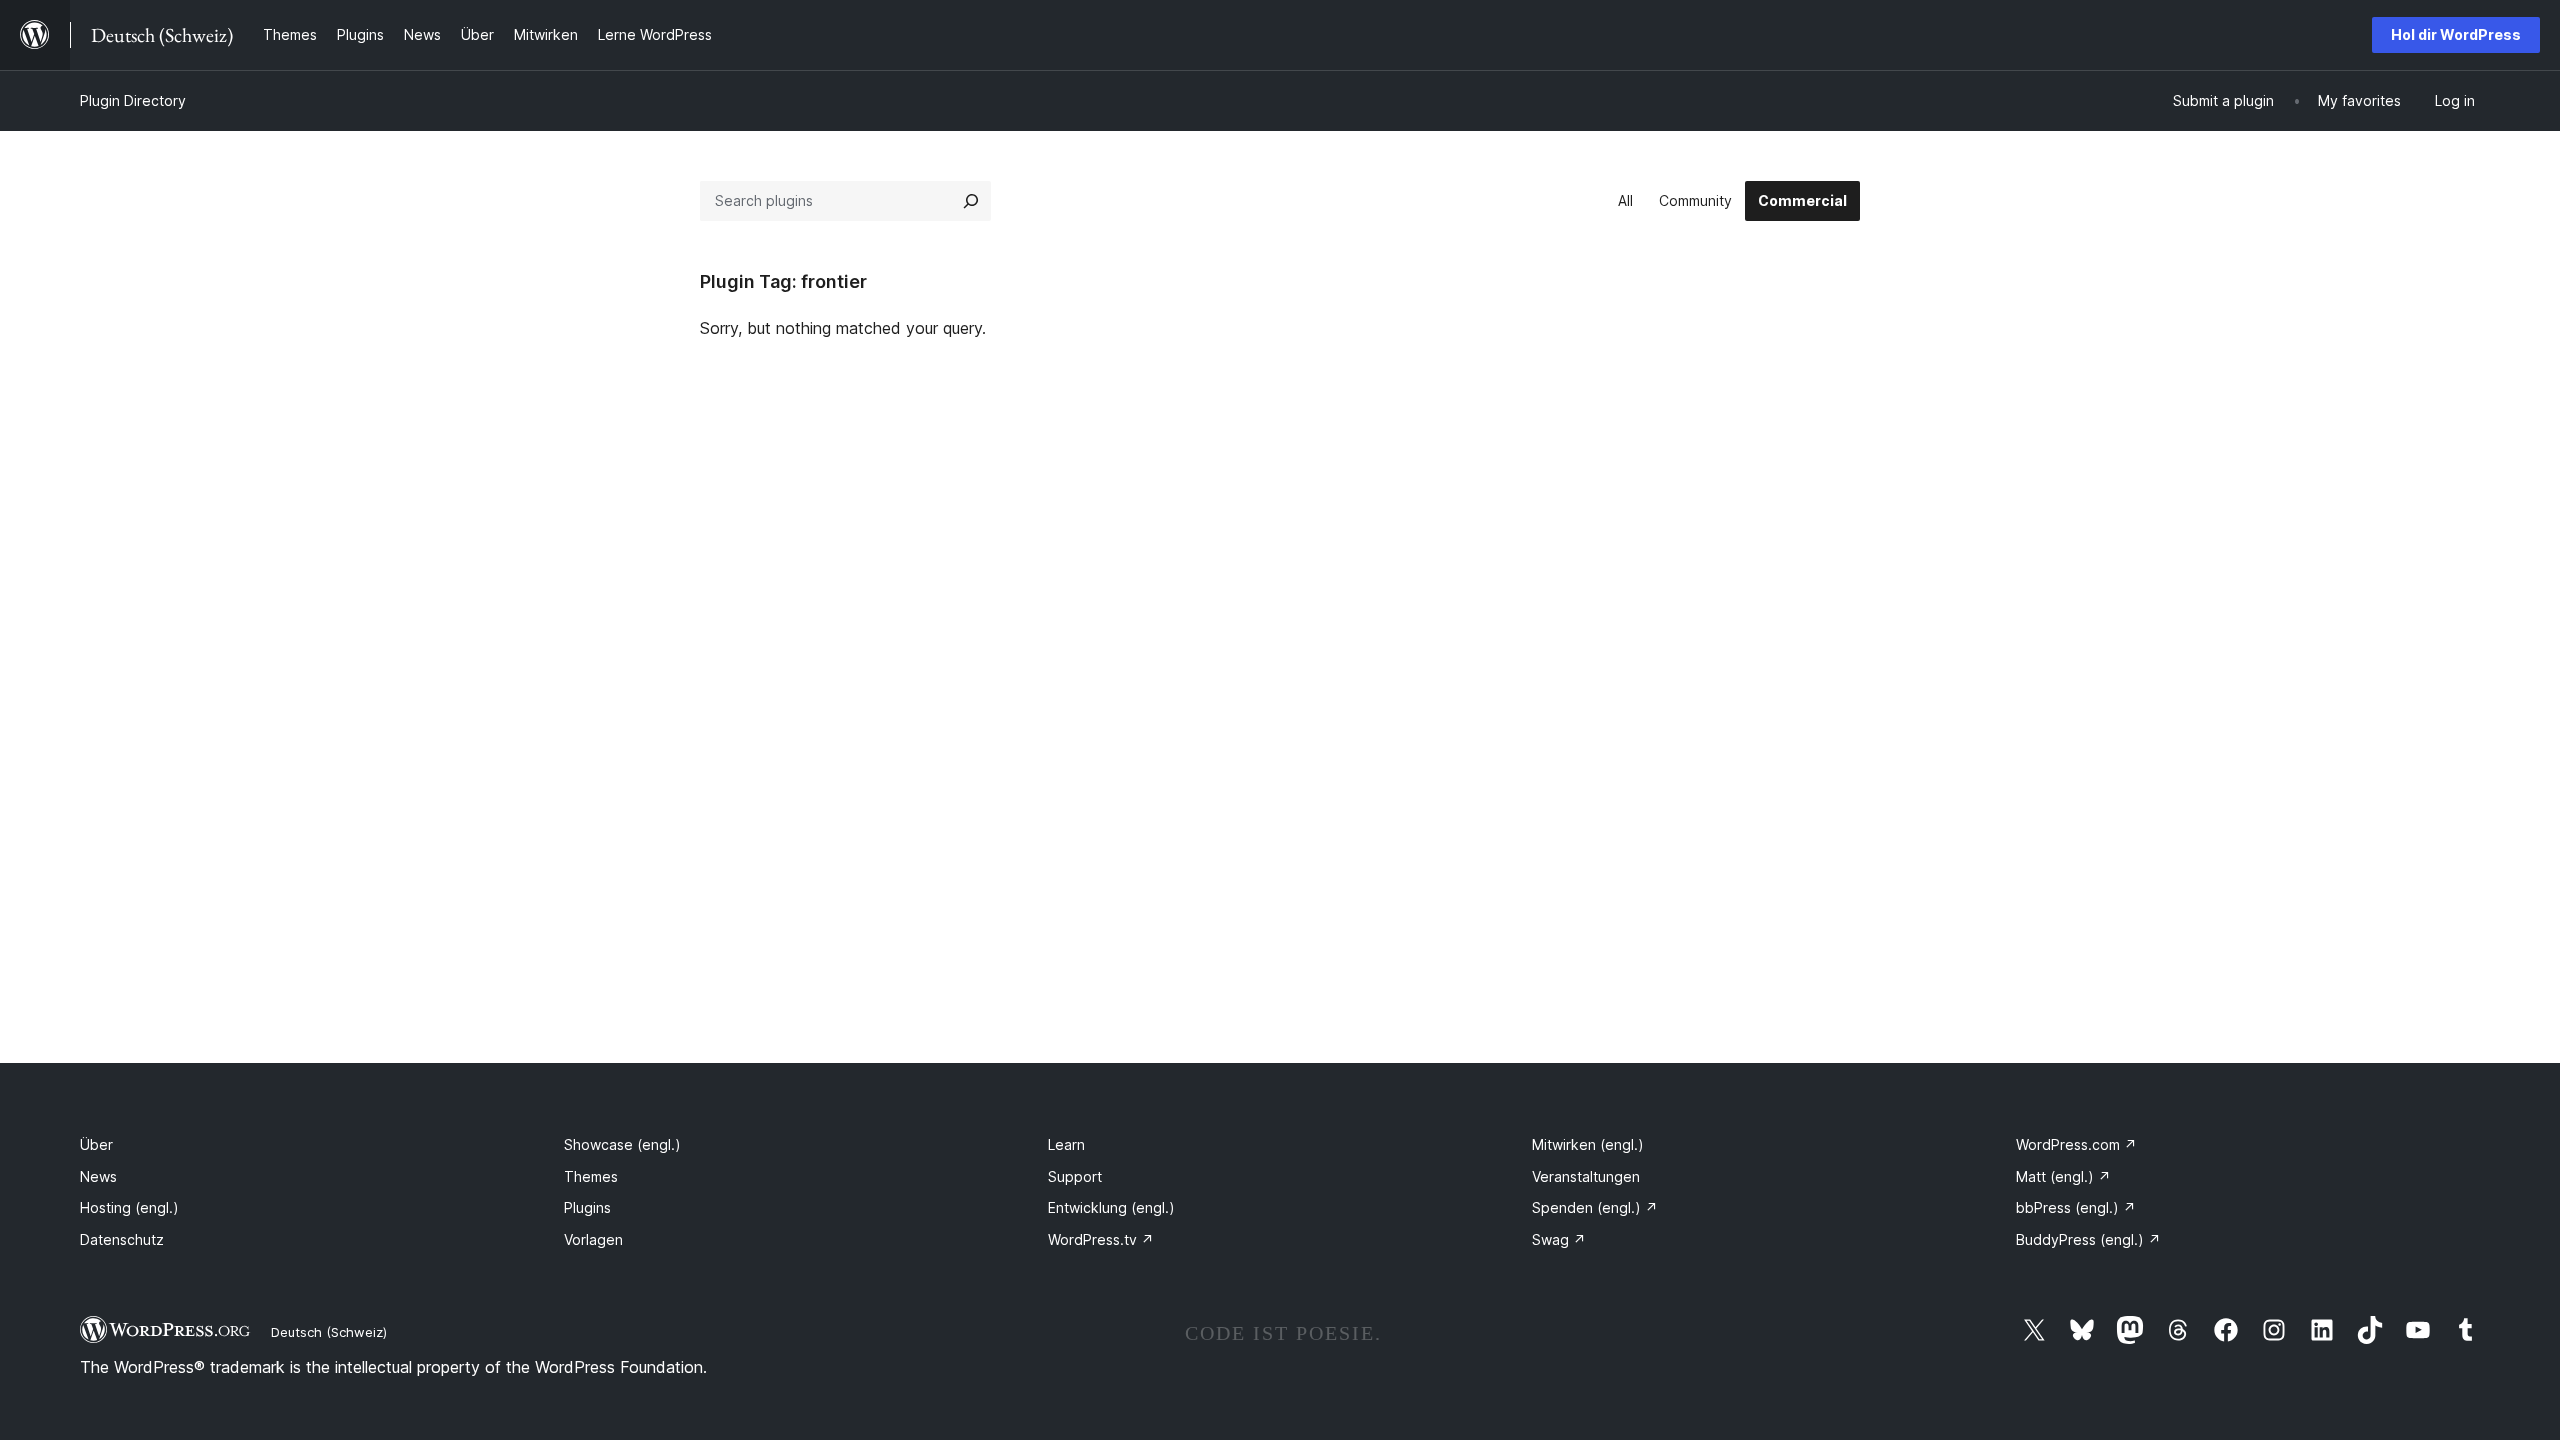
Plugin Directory (133, 100)
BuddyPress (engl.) (2088, 1239)
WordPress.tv (1101, 1239)
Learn (1066, 1144)
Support (1075, 1176)
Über (96, 1144)
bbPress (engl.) (2076, 1207)
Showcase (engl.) (622, 1144)
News (98, 1176)
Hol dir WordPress (2456, 34)
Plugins (587, 1207)
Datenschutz (122, 1239)
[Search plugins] (971, 201)
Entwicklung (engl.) (1111, 1207)
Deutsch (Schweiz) (329, 1332)
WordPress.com (2076, 1144)
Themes (591, 1176)
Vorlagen (593, 1239)
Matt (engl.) (2063, 1176)
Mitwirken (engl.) (1588, 1144)
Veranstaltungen (1586, 1176)
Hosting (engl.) (129, 1207)
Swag (1559, 1239)
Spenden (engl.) (1595, 1207)
